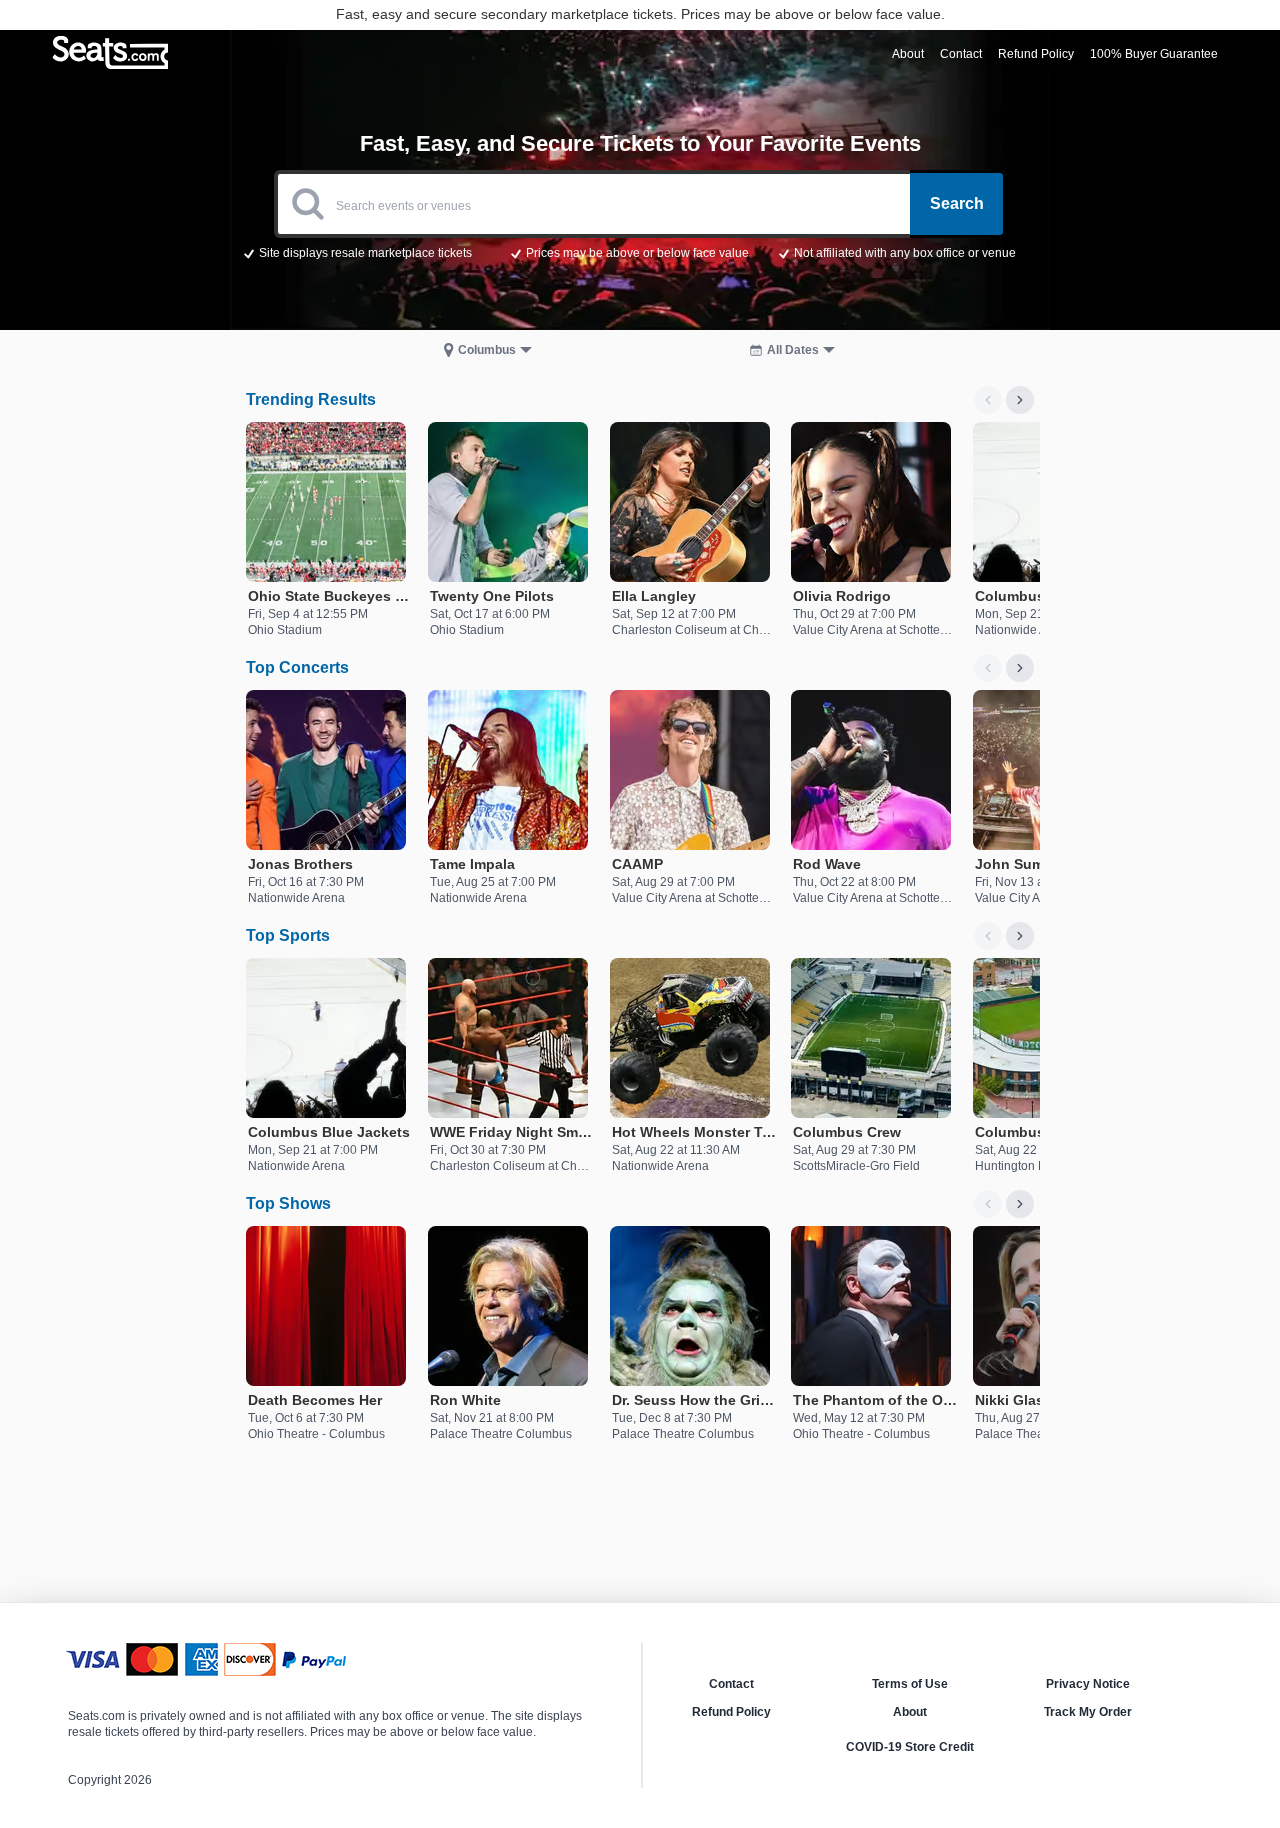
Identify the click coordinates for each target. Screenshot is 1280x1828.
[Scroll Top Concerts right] (1020, 668)
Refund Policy (731, 1712)
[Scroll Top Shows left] (988, 1204)
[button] (640, 252)
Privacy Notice (1088, 1684)
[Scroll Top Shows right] (1020, 1204)
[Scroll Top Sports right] (1020, 936)
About (910, 1712)
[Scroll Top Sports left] (988, 936)
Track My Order (1088, 1712)
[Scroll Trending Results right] (1020, 400)
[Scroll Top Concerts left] (988, 668)
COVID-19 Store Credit (910, 1747)
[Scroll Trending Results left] (988, 400)
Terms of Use (910, 1684)
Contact (731, 1684)
